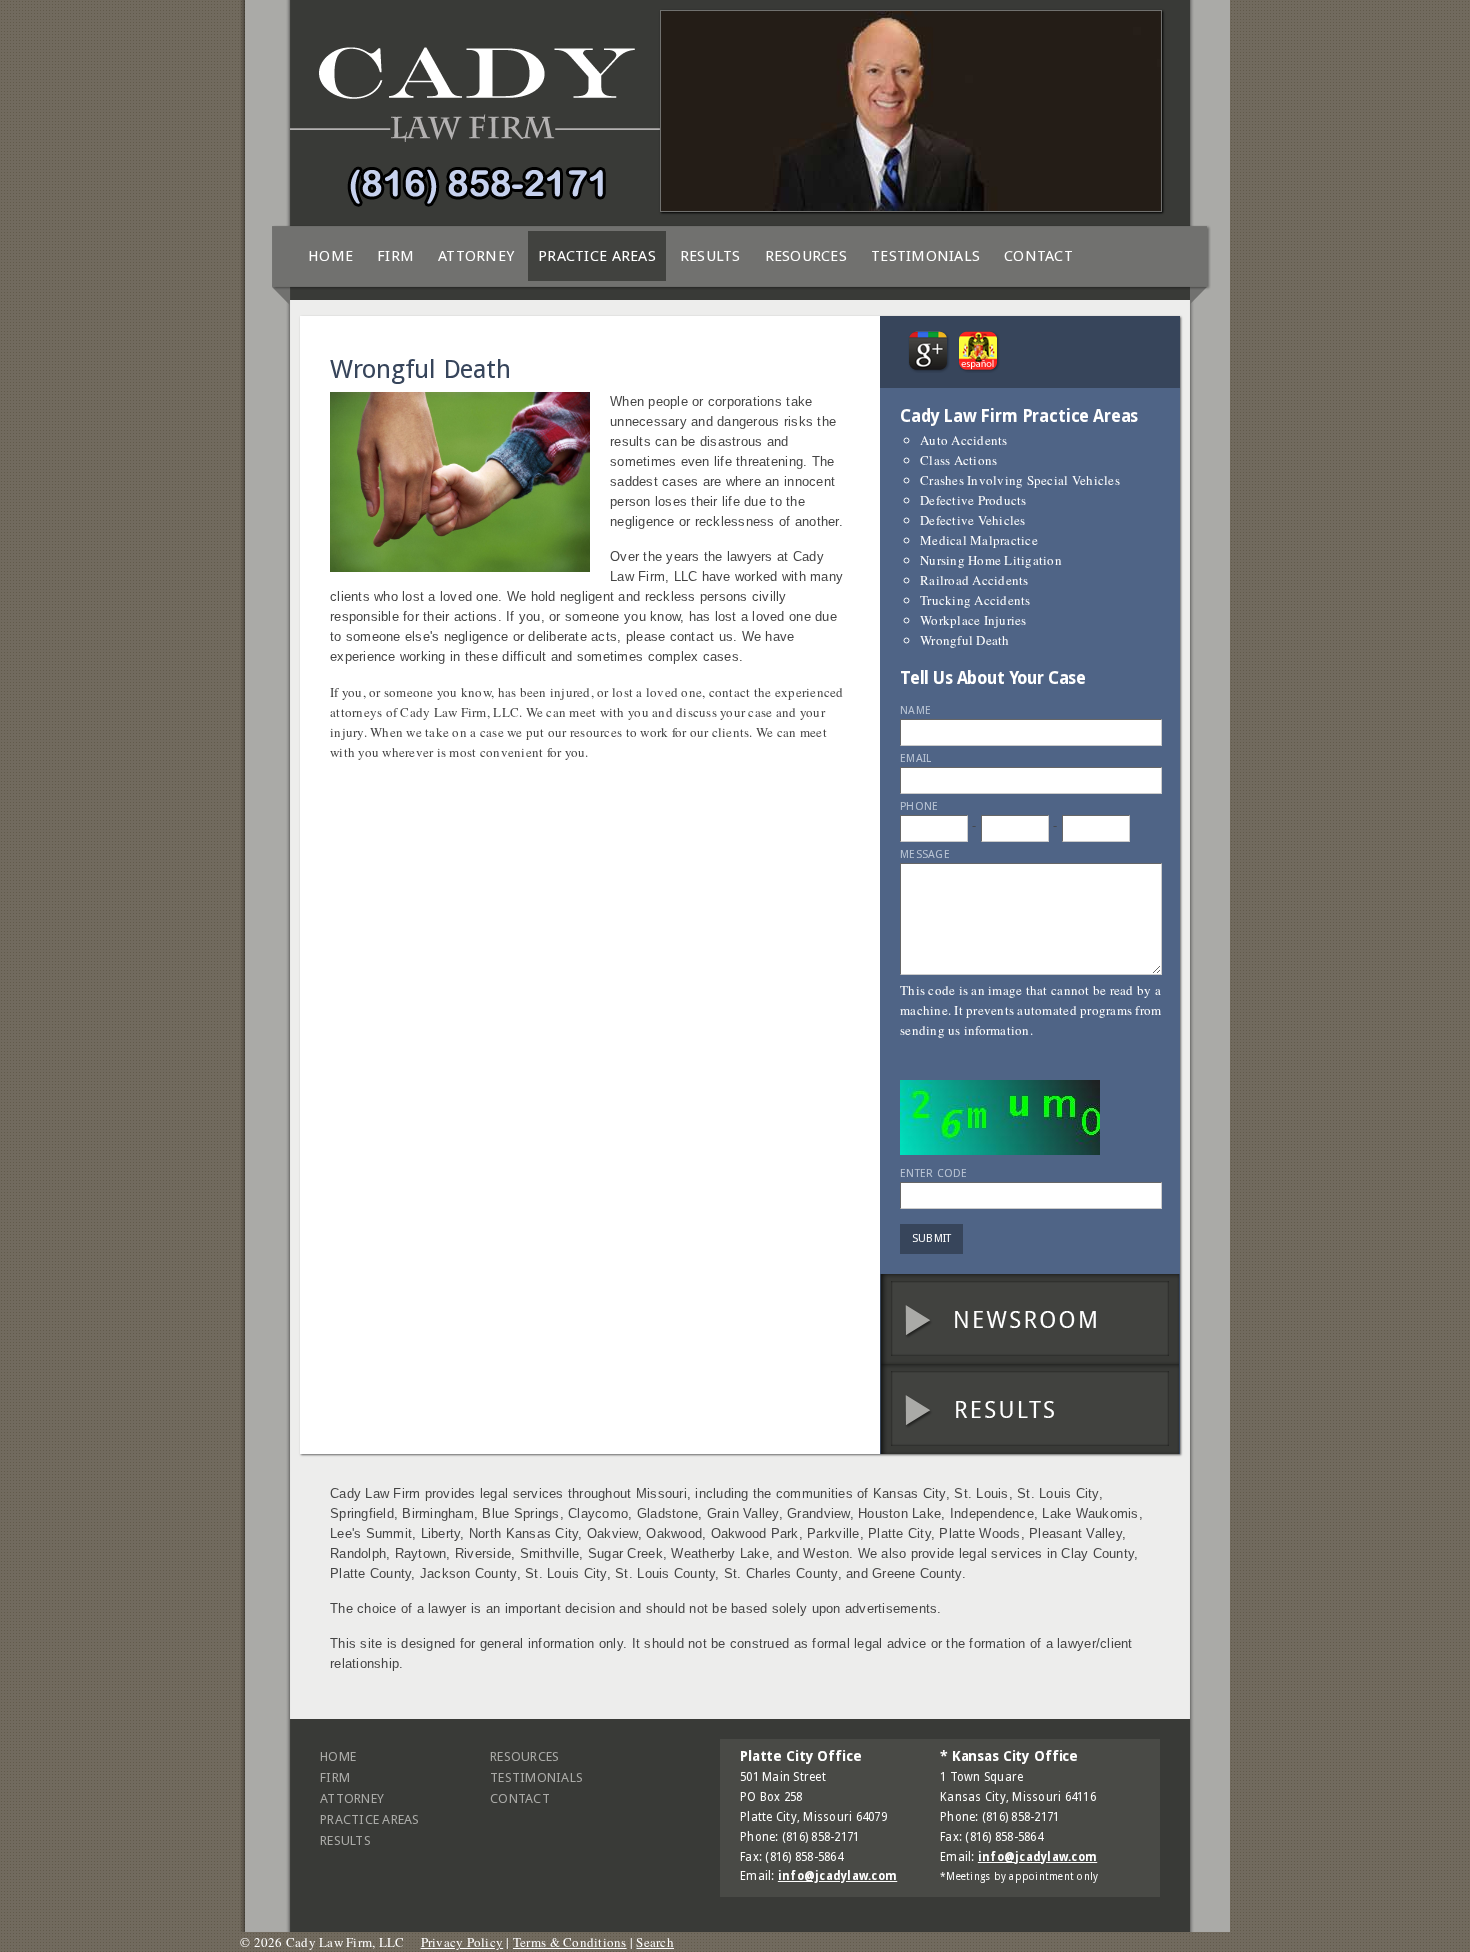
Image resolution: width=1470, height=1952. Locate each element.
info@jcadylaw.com (837, 1876)
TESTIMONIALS (925, 256)
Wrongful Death (965, 640)
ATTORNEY (476, 256)
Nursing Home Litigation (991, 560)
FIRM (395, 256)
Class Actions (958, 460)
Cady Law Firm (475, 125)
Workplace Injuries (973, 620)
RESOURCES (806, 256)
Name (915, 710)
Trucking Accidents (975, 600)
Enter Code (934, 1173)
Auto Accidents (964, 440)
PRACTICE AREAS (597, 256)
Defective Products (973, 500)
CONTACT (1038, 256)
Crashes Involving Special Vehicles (1020, 480)
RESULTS (710, 256)
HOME (330, 256)
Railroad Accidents (974, 580)
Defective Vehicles (973, 520)
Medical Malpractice (979, 540)
